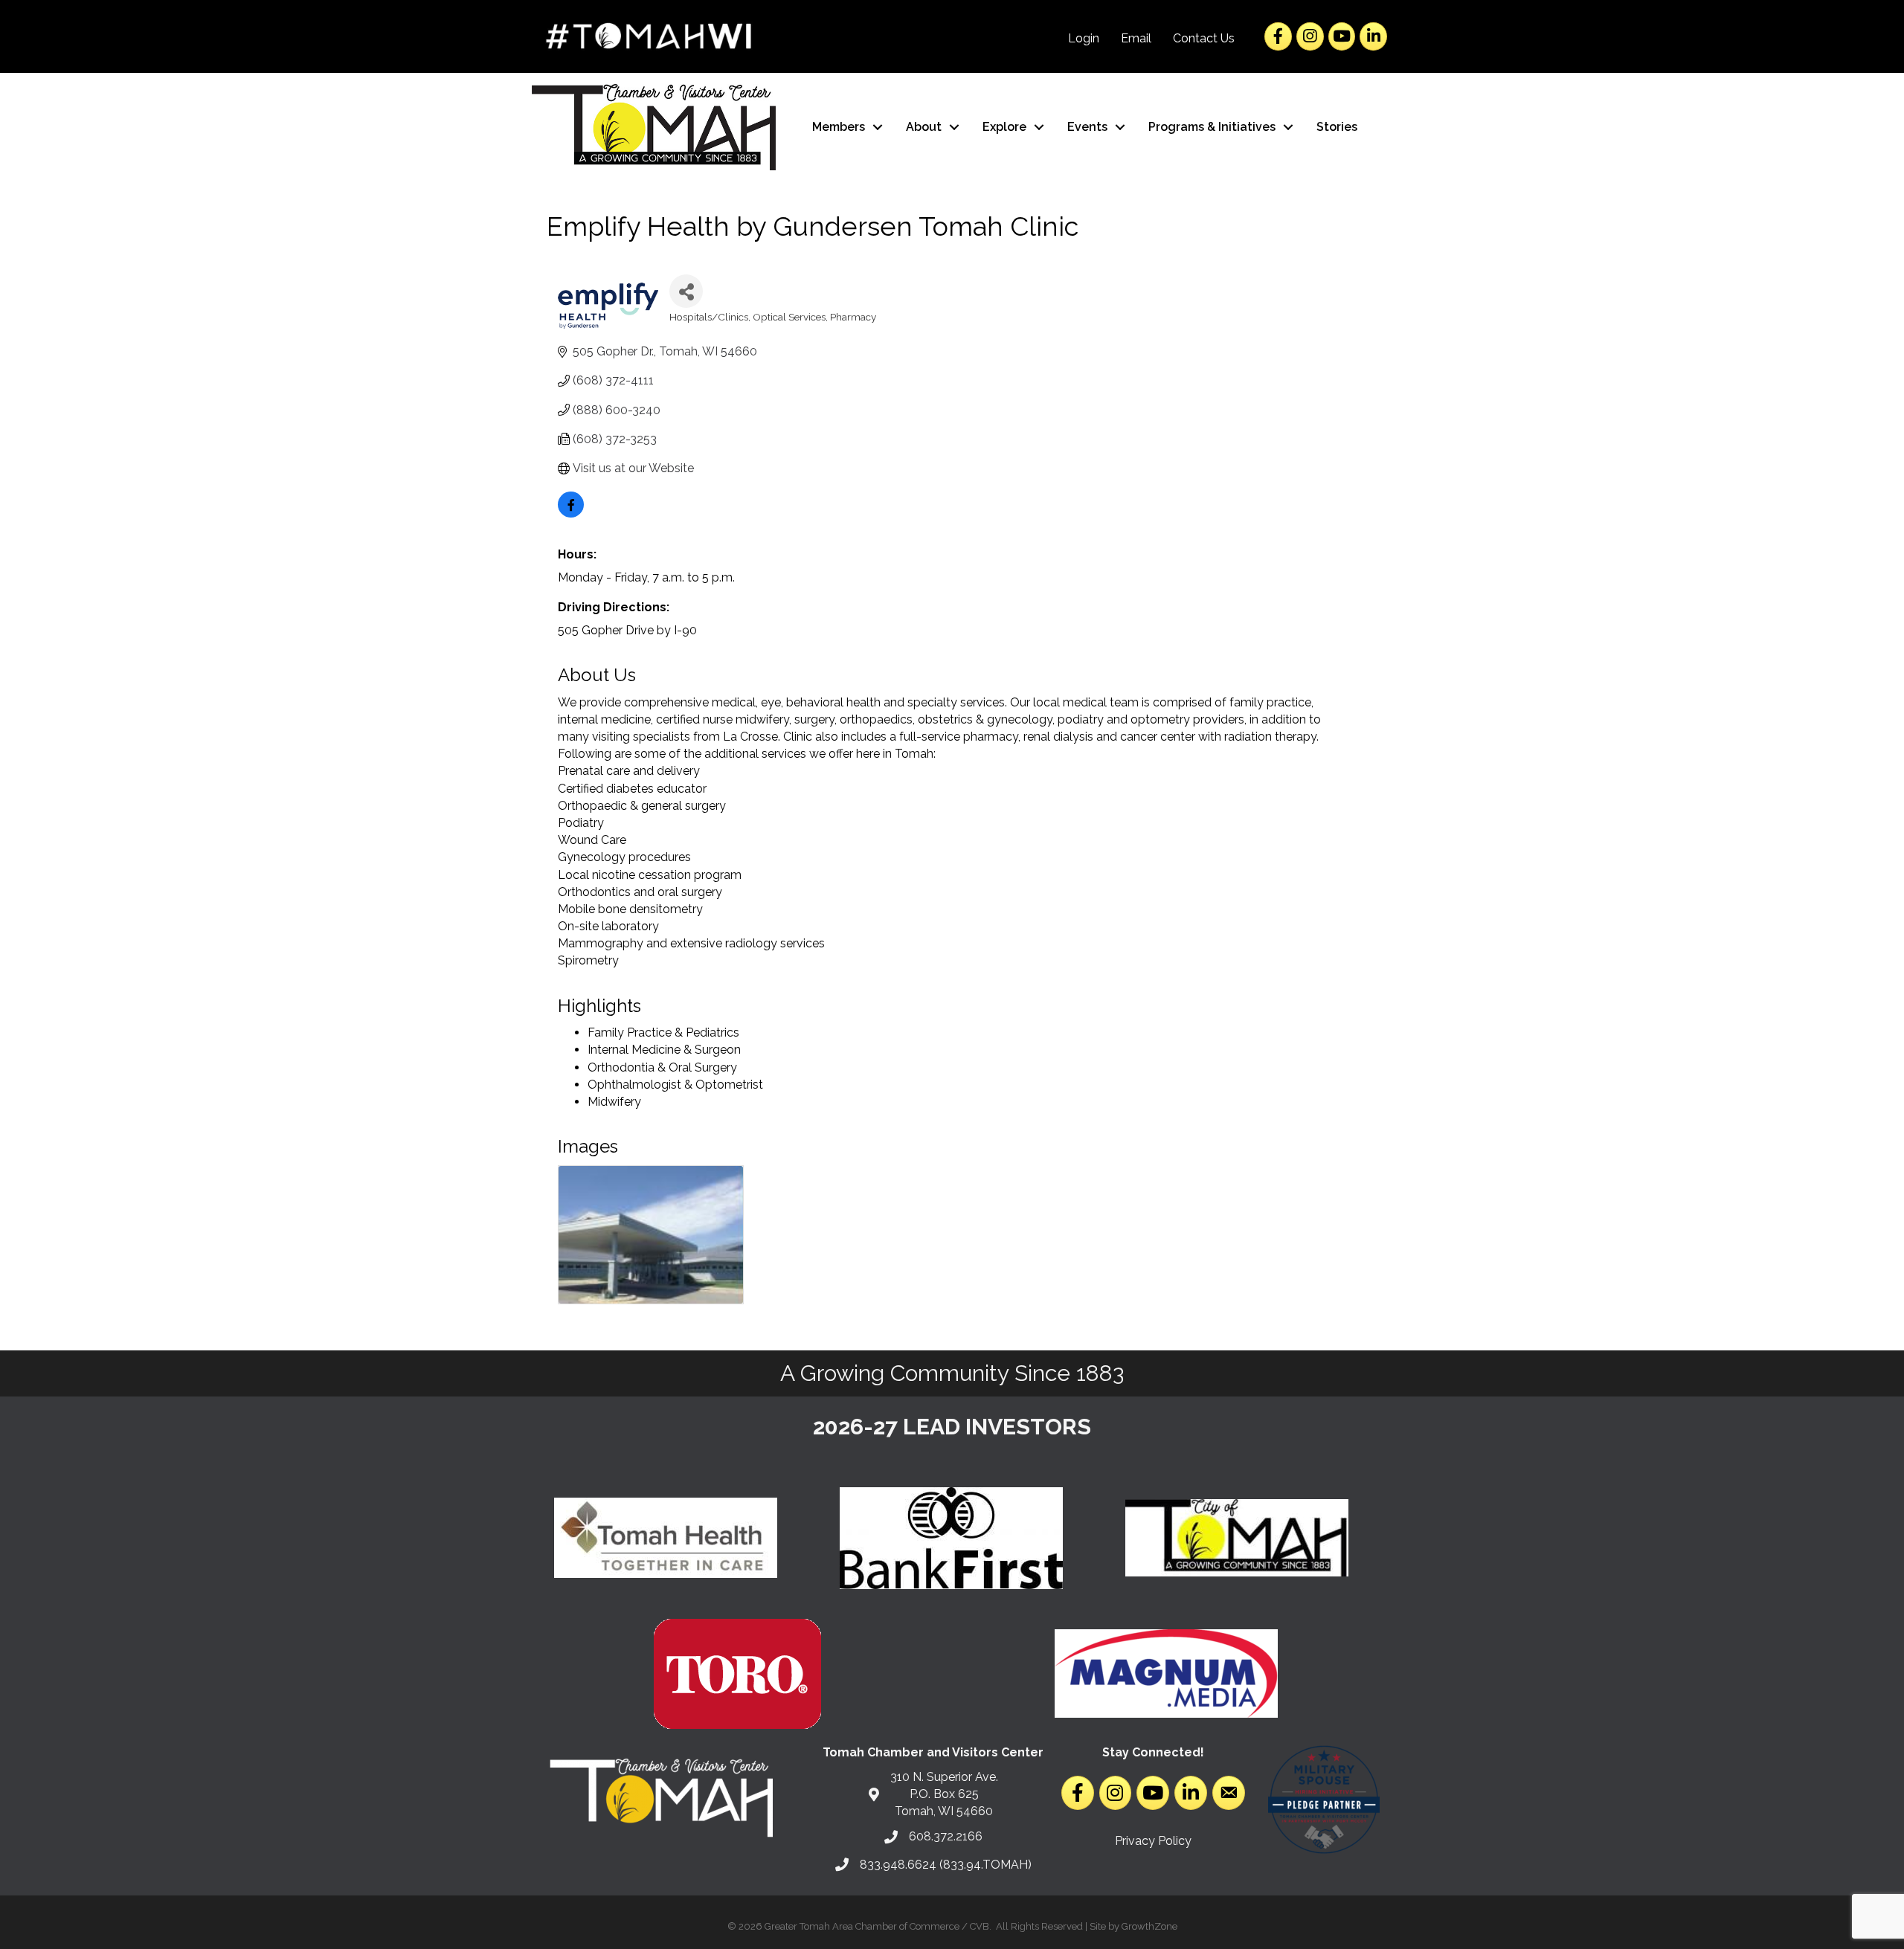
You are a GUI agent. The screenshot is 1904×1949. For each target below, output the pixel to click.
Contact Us (1204, 38)
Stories (1337, 127)
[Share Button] (686, 291)
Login (1084, 38)
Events (1087, 127)
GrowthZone (1149, 1926)
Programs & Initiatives (1212, 127)
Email (1136, 38)
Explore (1004, 127)
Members (839, 127)
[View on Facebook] (571, 513)
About (924, 127)
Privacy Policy (1153, 1841)
